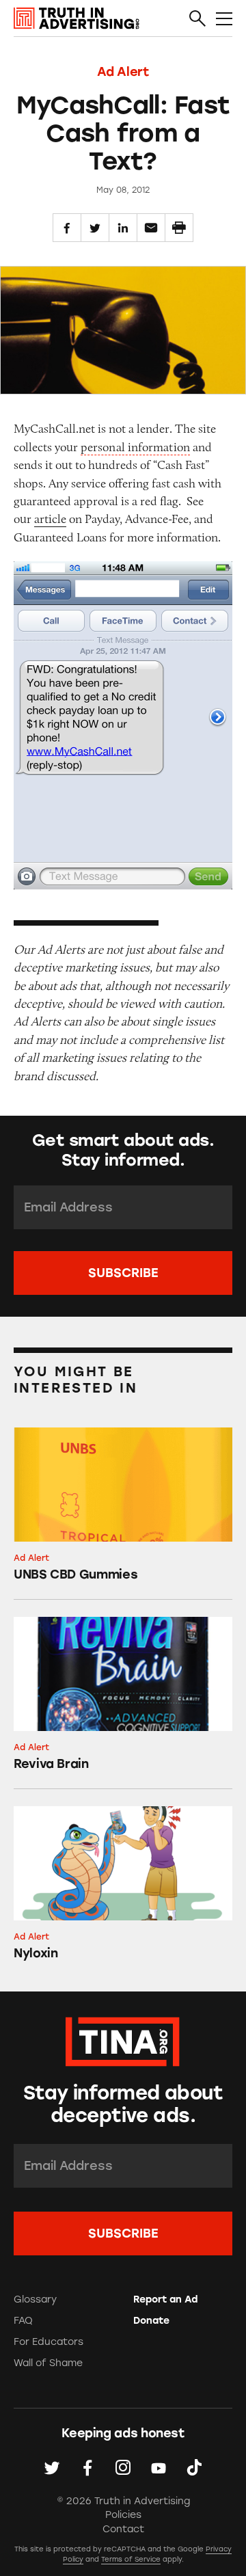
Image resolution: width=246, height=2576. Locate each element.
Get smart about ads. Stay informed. (123, 1150)
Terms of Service (131, 2559)
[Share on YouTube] (159, 2467)
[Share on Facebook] (67, 228)
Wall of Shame (48, 2363)
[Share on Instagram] (123, 2467)
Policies (123, 2515)
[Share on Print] (179, 228)
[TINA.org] (123, 2040)
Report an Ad (165, 2299)
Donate (151, 2321)
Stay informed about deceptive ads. (123, 2104)
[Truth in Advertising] (77, 18)
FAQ (23, 2321)
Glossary (35, 2299)
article (50, 519)
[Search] (197, 19)
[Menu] (224, 19)
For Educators (49, 2342)
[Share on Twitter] (95, 228)
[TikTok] (194, 2467)
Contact (123, 2529)
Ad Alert (123, 72)
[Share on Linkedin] (123, 228)
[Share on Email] (151, 228)
